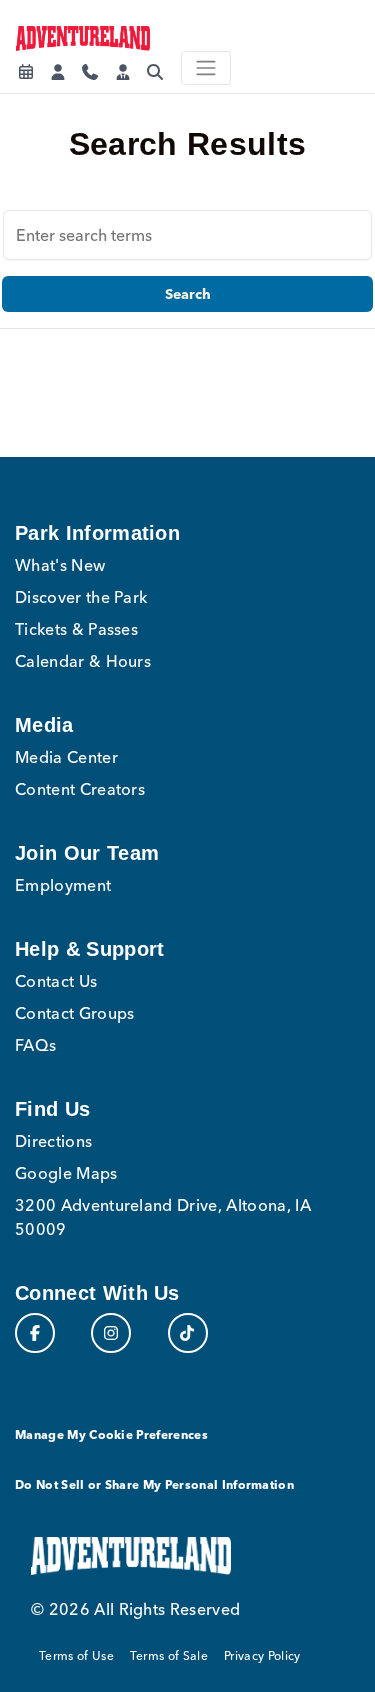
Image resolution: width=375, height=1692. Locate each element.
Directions (53, 1141)
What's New (60, 565)
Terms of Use (76, 1655)
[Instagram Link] (111, 1333)
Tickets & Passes (76, 629)
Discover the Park (81, 597)
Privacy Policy (262, 1655)
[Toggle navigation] (206, 68)
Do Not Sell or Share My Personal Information (154, 1484)
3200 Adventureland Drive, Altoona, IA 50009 (163, 1217)
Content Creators (80, 789)
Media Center (66, 757)
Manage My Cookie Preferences (111, 1434)
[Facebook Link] (35, 1333)
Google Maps (66, 1173)
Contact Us (56, 981)
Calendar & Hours (83, 661)
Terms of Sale (169, 1655)
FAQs (35, 1045)
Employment (63, 885)
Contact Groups (74, 1013)
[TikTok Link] (188, 1333)
